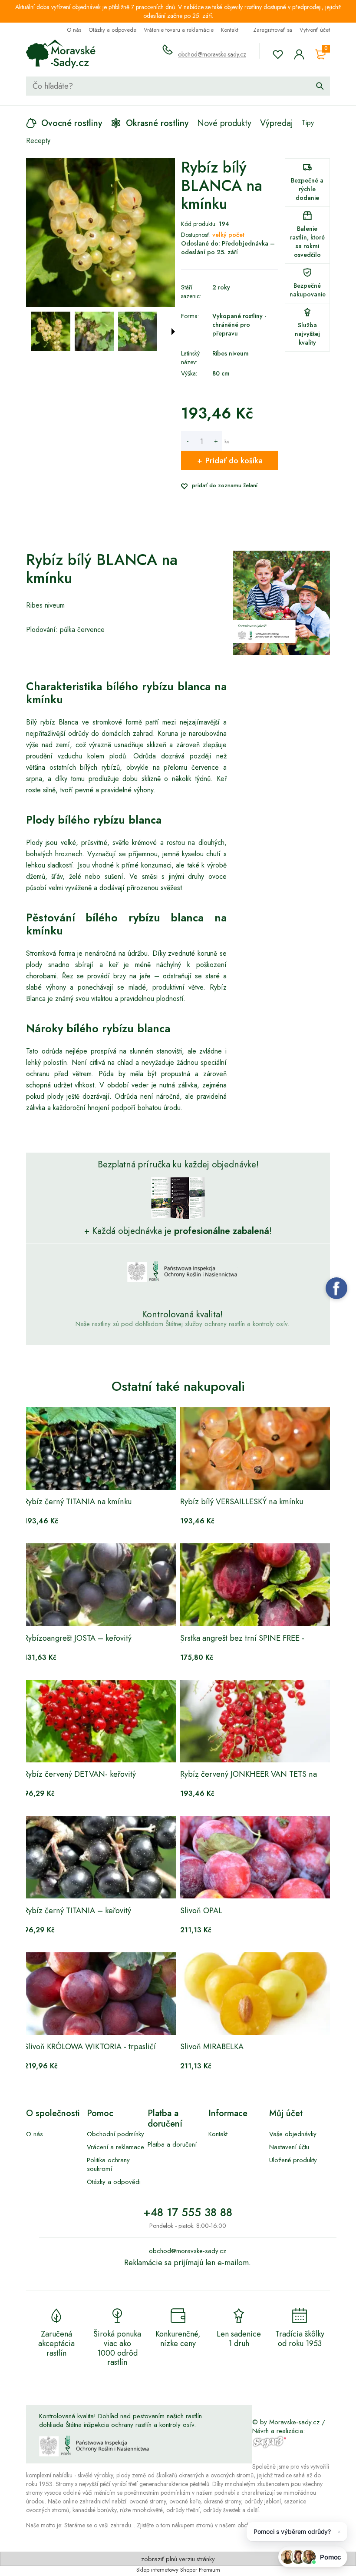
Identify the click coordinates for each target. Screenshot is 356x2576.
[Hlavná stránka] (61, 54)
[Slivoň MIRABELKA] (256, 1994)
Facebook (336, 1288)
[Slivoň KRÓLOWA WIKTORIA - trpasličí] (100, 1994)
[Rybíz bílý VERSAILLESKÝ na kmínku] (256, 1449)
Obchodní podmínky (115, 2134)
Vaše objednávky (293, 2134)
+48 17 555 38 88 (188, 2212)
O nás (74, 30)
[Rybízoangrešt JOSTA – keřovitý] (100, 1585)
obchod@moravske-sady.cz (212, 54)
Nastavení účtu (289, 2147)
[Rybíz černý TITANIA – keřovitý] (100, 1857)
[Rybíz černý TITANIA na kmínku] (100, 1449)
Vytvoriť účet (315, 30)
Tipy (308, 123)
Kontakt (230, 30)
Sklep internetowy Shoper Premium (178, 2570)
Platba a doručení (172, 2144)
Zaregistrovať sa (273, 30)
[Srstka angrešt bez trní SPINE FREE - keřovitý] (256, 1585)
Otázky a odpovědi (114, 2182)
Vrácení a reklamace (115, 2147)
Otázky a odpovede (112, 30)
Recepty (38, 141)
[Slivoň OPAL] (256, 1857)
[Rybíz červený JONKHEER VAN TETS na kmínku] (256, 1721)
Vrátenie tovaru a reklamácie (179, 30)
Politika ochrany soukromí (108, 2164)
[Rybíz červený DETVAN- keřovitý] (100, 1721)
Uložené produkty (293, 2160)
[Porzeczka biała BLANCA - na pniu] (51, 331)
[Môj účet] (299, 54)
